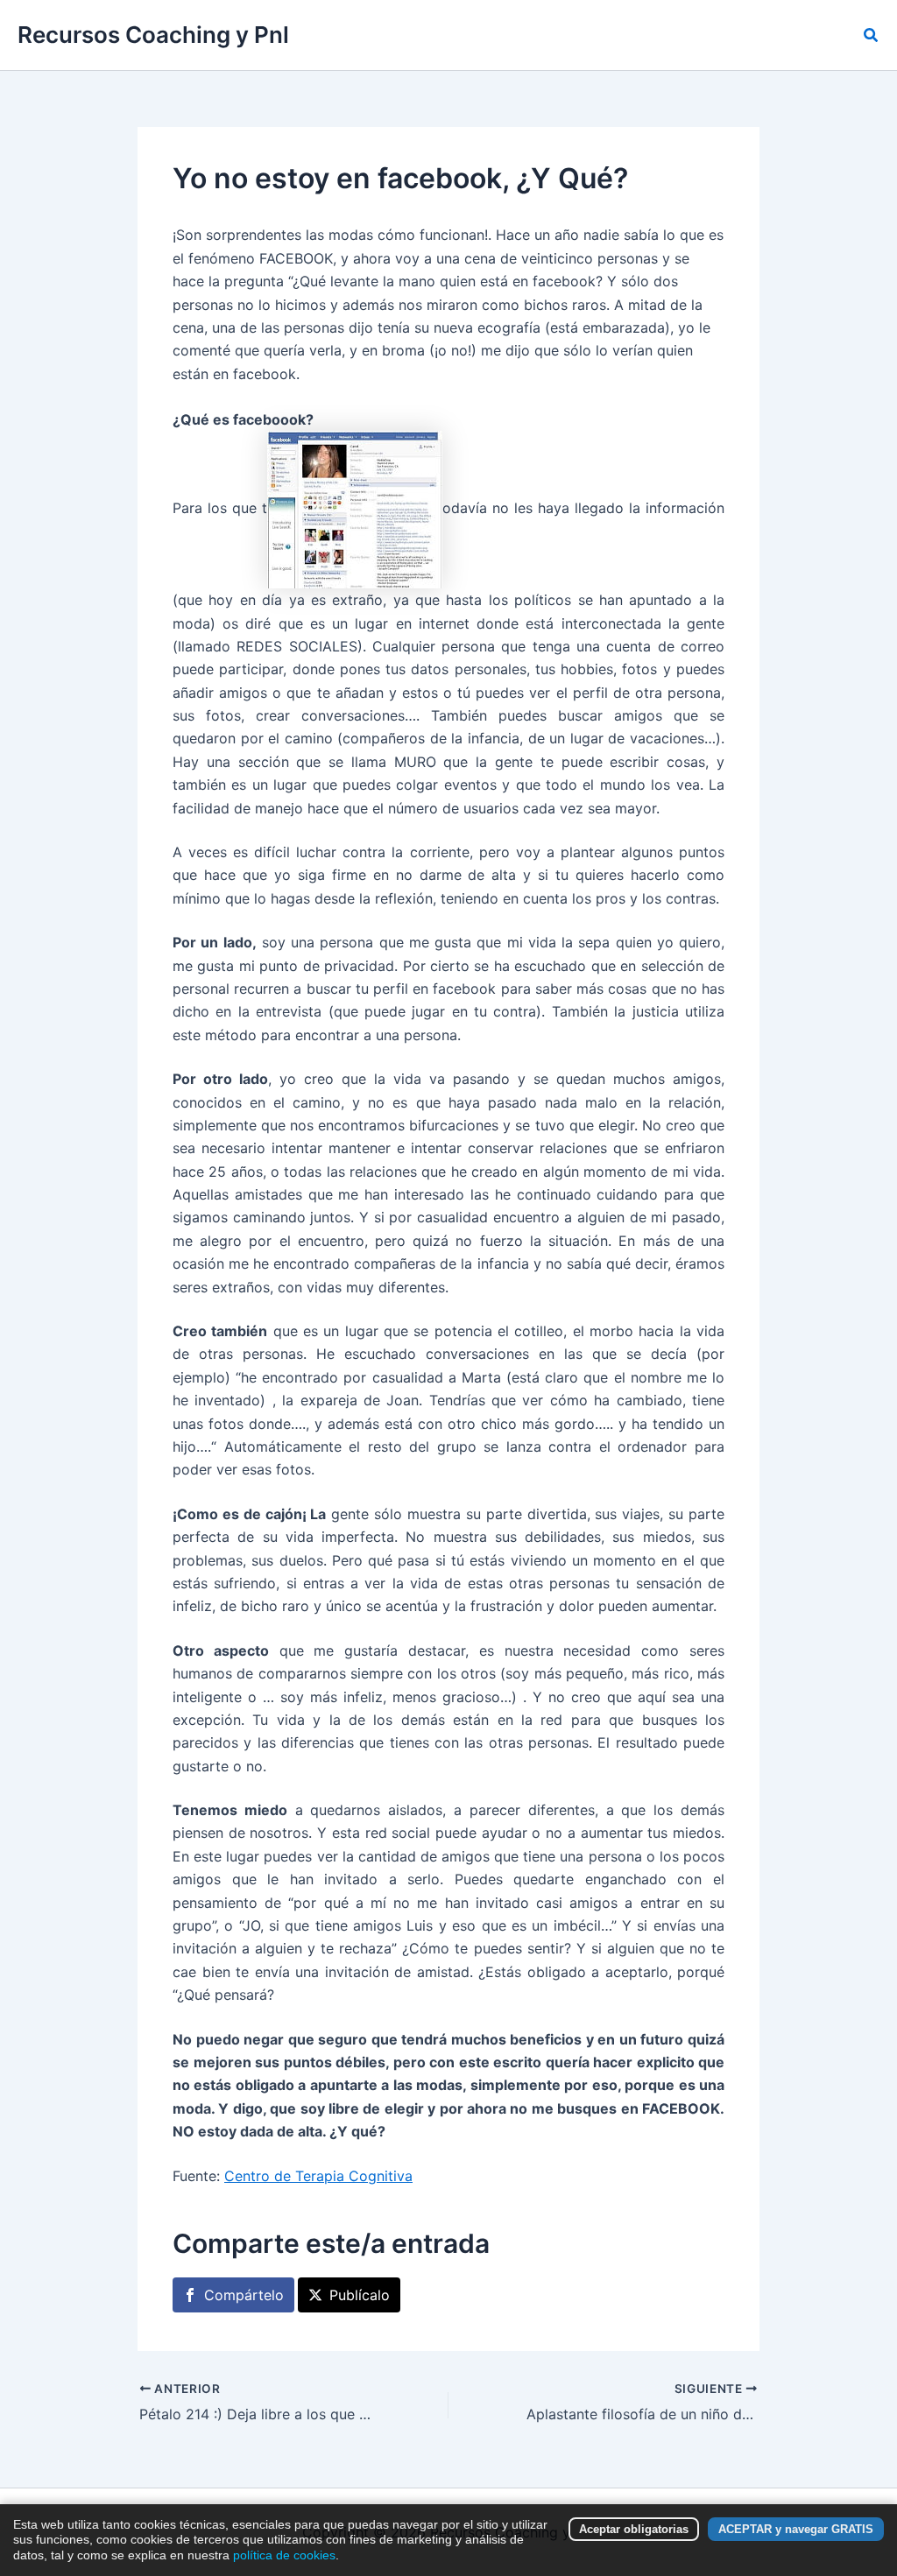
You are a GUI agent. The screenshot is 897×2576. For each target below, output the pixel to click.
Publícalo (360, 2295)
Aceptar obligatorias (634, 2529)
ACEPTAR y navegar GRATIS (796, 2529)
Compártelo (244, 2295)
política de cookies (284, 2555)
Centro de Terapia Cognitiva (318, 2176)
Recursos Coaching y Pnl (153, 35)
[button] (872, 35)
